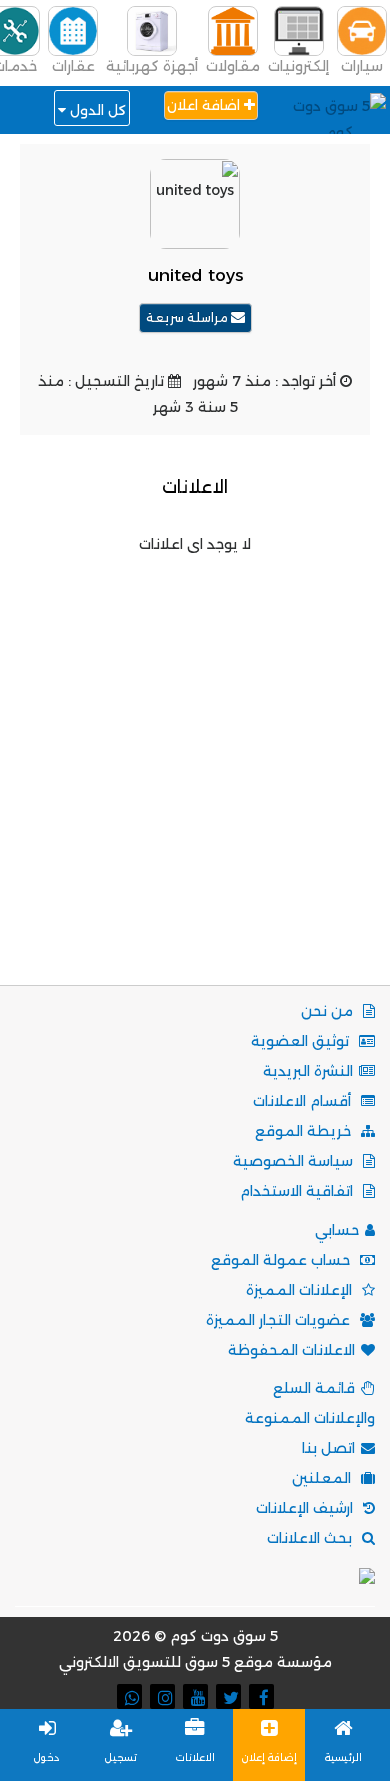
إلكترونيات (298, 66)
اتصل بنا (328, 1448)
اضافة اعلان (205, 105)
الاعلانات (195, 1757)
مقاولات (233, 66)
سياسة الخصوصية (295, 1161)
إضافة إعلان (269, 1757)
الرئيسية (343, 1757)
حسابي (337, 1230)
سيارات (362, 66)
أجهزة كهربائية (152, 66)
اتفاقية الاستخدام (298, 1191)
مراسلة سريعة (188, 317)
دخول (47, 1757)
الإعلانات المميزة (301, 1290)
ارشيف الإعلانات (306, 1508)
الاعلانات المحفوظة (291, 1350)
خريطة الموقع (305, 1131)
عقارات (73, 66)
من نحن (329, 1011)
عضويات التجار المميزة (280, 1320)
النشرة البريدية (308, 1071)
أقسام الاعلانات (304, 1101)
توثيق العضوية (302, 1041)
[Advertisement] (195, 752)
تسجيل (121, 1757)
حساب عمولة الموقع (282, 1260)
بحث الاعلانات (311, 1538)
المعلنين (323, 1478)
